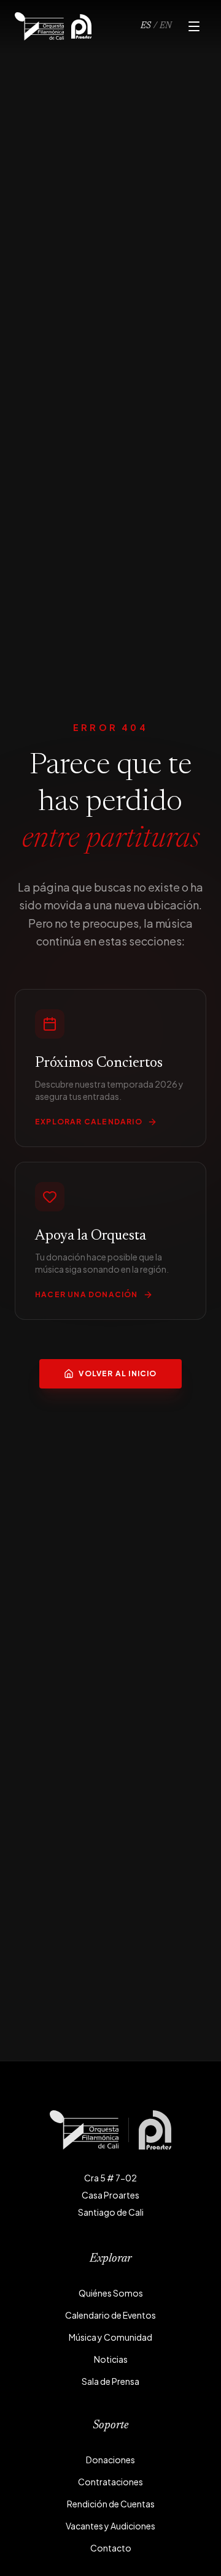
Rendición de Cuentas (111, 2504)
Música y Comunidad (110, 2337)
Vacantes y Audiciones (110, 2526)
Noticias (111, 2359)
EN (166, 26)
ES (146, 26)
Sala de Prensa (110, 2381)
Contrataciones (110, 2482)
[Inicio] (39, 26)
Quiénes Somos (111, 2293)
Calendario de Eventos (110, 2315)
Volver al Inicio (118, 1373)
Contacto (111, 2548)
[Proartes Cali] (81, 26)
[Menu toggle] (194, 26)
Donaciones (110, 2460)
